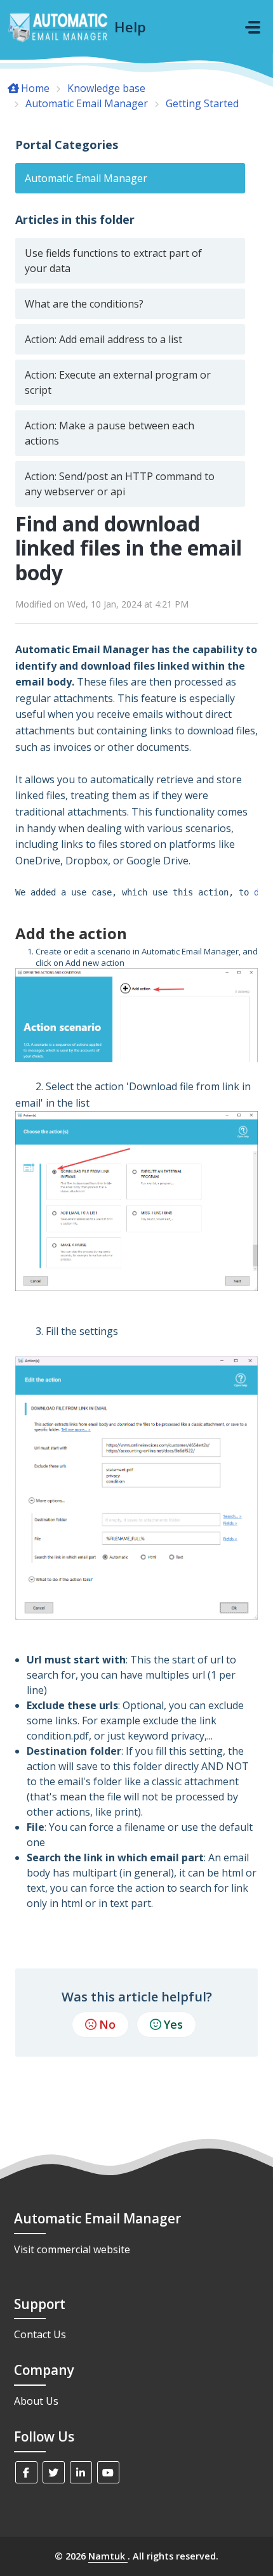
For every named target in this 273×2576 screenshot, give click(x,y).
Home (35, 88)
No (107, 2024)
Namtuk (108, 2556)
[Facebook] (26, 2472)
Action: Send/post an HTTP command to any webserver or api (120, 484)
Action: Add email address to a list (103, 339)
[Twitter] (54, 2472)
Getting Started (202, 103)
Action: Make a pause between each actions (110, 433)
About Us (36, 2401)
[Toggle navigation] (253, 27)
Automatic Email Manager (87, 103)
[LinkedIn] (81, 2472)
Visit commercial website (72, 2249)
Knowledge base (106, 88)
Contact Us (40, 2334)
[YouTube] (108, 2472)
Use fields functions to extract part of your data (113, 261)
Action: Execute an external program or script (118, 382)
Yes (173, 2024)
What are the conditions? (84, 304)
